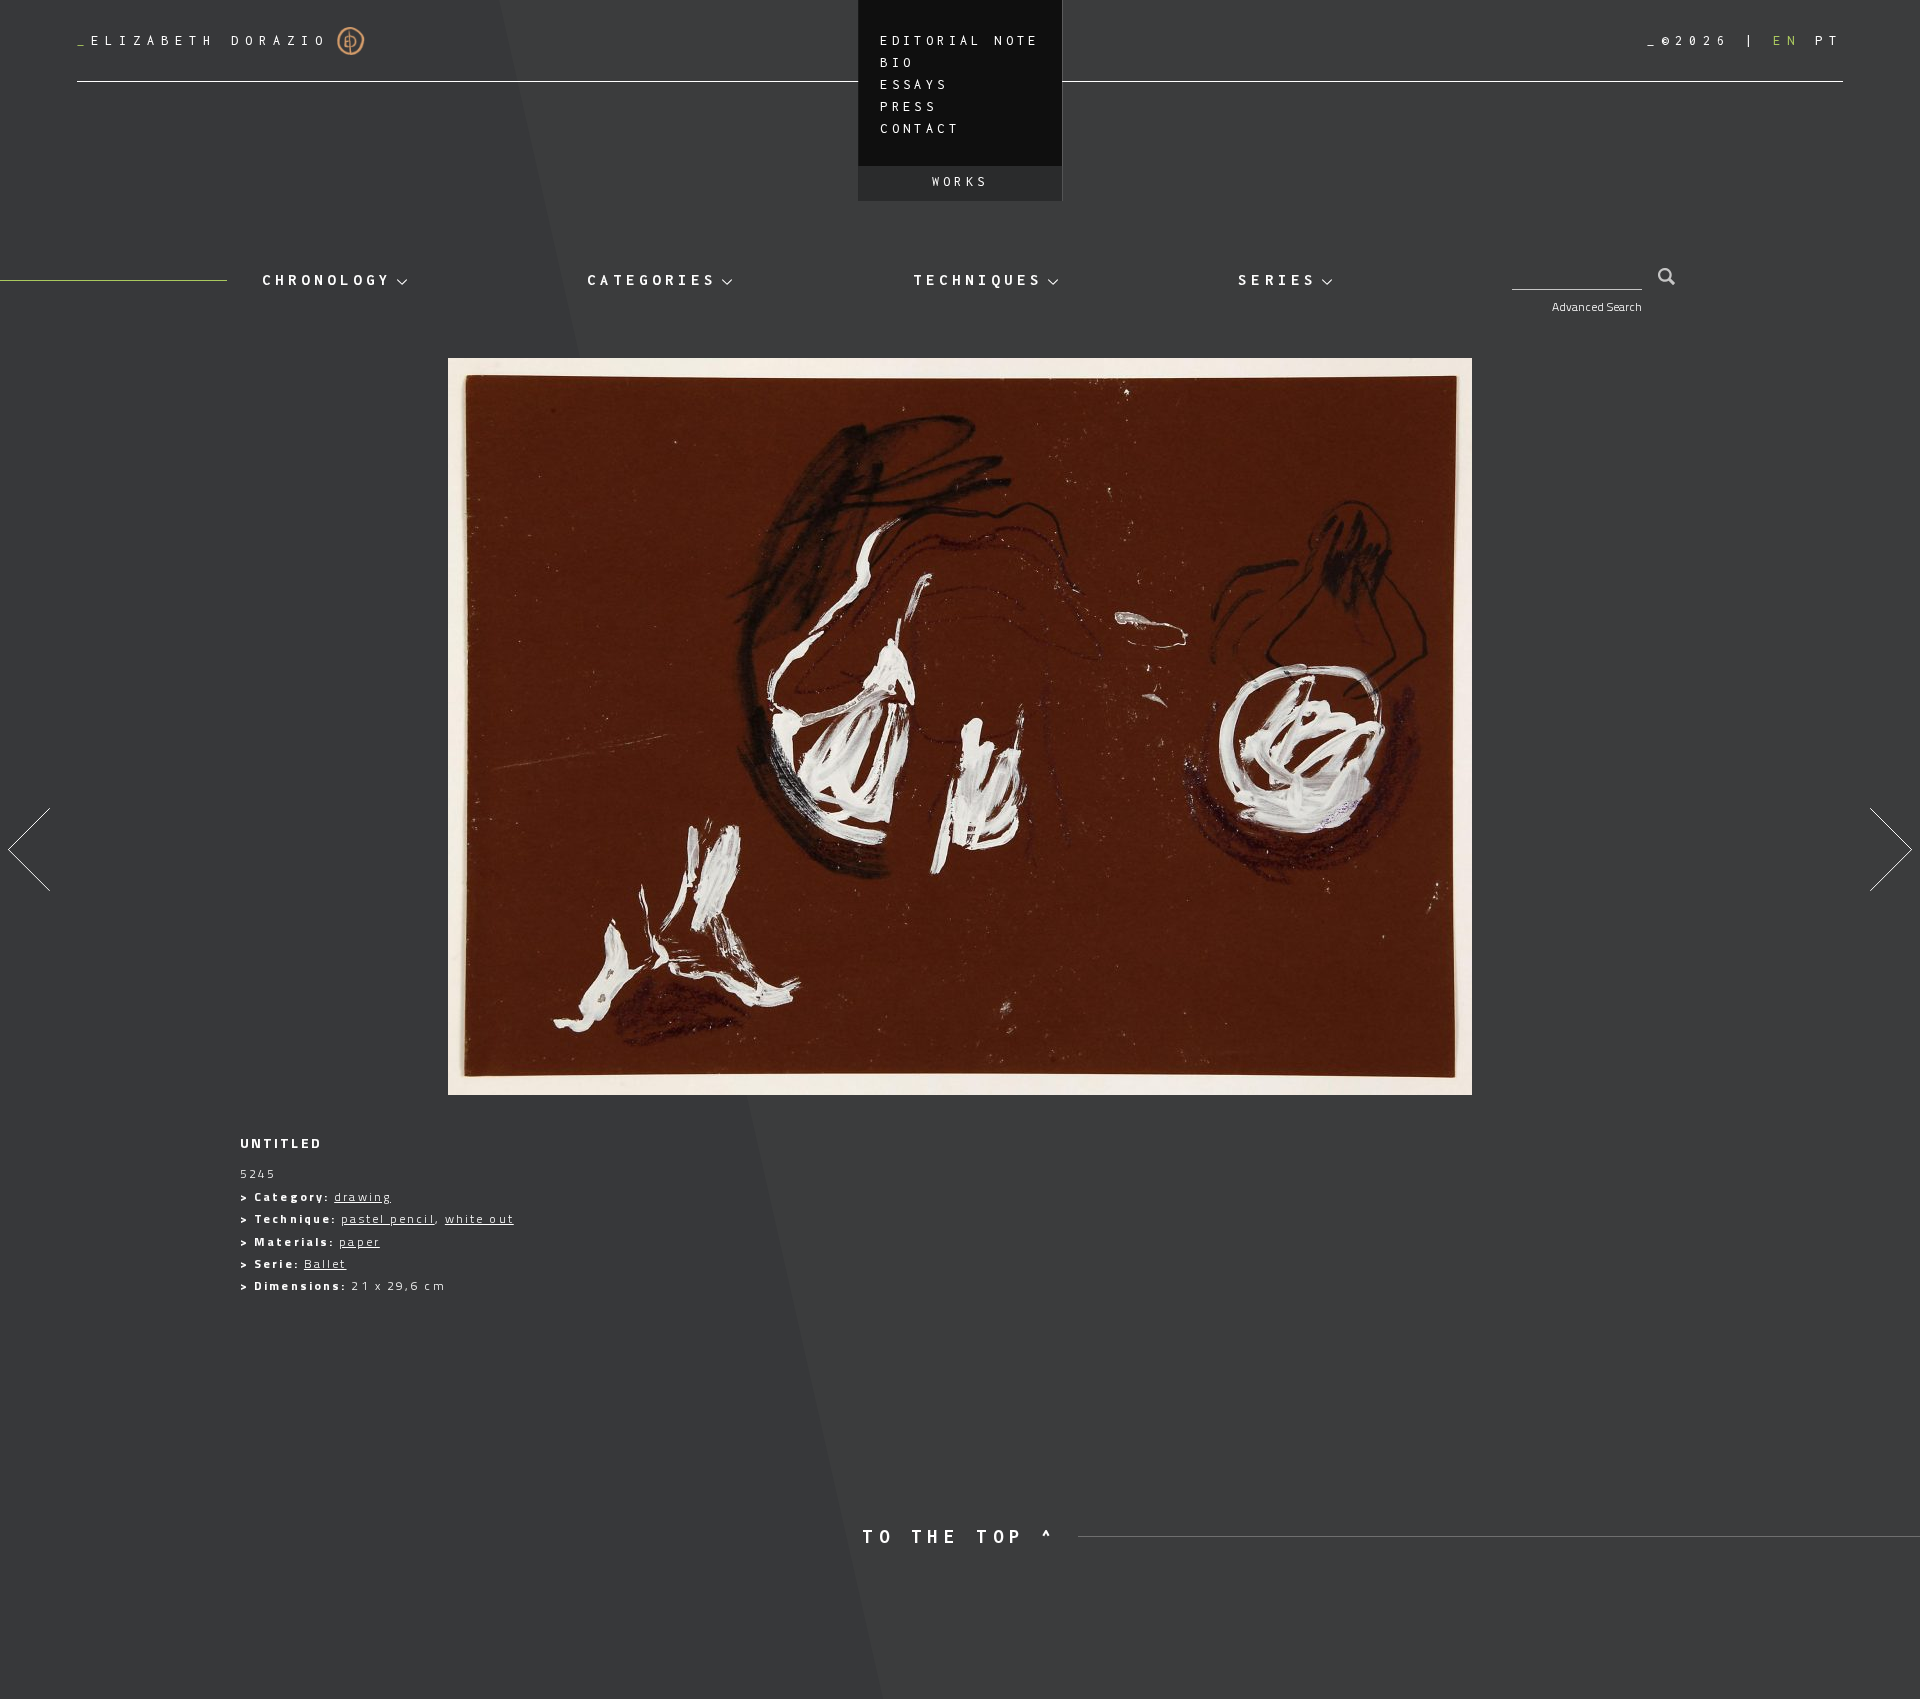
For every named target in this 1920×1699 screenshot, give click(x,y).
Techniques (978, 279)
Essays (914, 84)
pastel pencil (387, 1218)
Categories (652, 279)
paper (359, 1241)
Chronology (327, 279)
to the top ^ (959, 1536)
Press (908, 106)
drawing (362, 1196)
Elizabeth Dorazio (203, 40)
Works (960, 181)
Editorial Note (960, 40)
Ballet (325, 1263)
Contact (920, 128)
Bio (897, 62)
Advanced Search (1597, 306)
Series (1277, 279)
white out (479, 1218)
